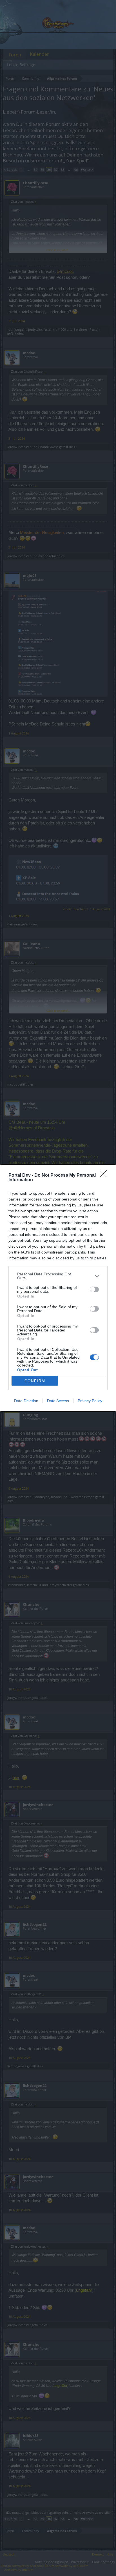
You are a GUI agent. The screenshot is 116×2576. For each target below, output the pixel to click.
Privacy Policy (90, 1401)
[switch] (94, 1289)
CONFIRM (35, 1381)
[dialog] (58, 1288)
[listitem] (58, 1276)
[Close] (105, 1176)
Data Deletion (26, 1401)
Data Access (58, 1401)
